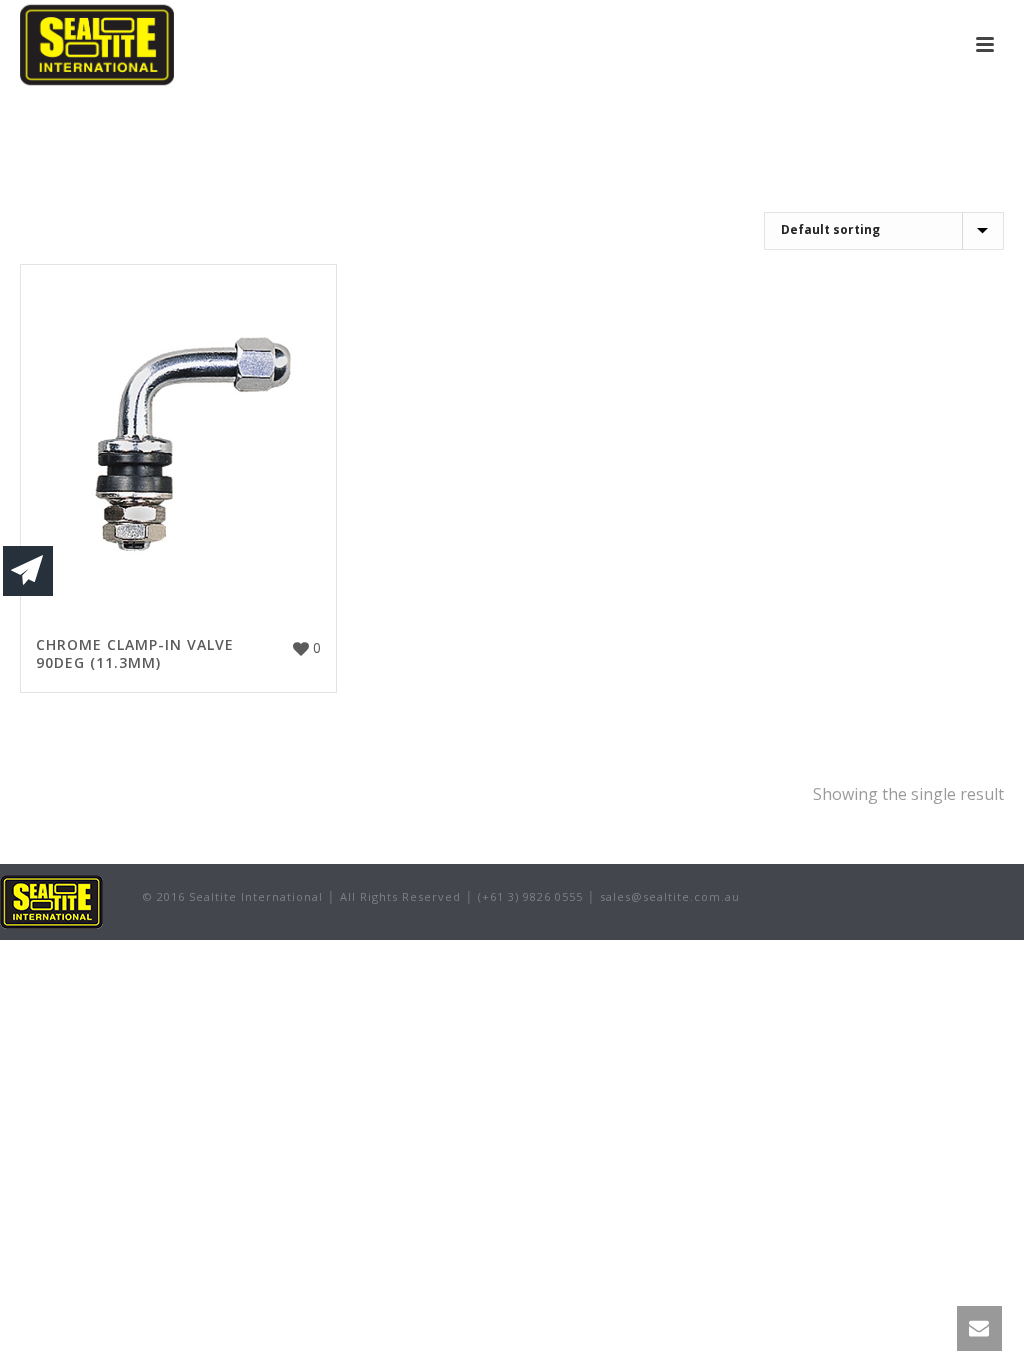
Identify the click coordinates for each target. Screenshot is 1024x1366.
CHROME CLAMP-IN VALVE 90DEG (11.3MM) (135, 653)
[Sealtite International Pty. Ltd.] (51, 899)
